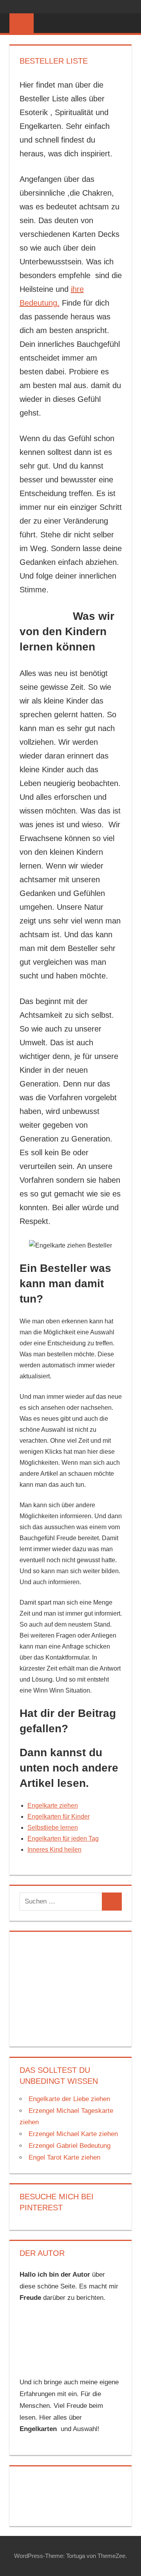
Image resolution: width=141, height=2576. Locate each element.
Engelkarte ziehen (53, 1806)
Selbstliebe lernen (53, 1828)
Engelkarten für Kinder (59, 1817)
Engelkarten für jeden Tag (63, 1839)
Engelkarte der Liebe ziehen (69, 2099)
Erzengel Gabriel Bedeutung (70, 2146)
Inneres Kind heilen (54, 1850)
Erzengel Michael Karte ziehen (73, 2134)
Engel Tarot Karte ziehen (64, 2157)
